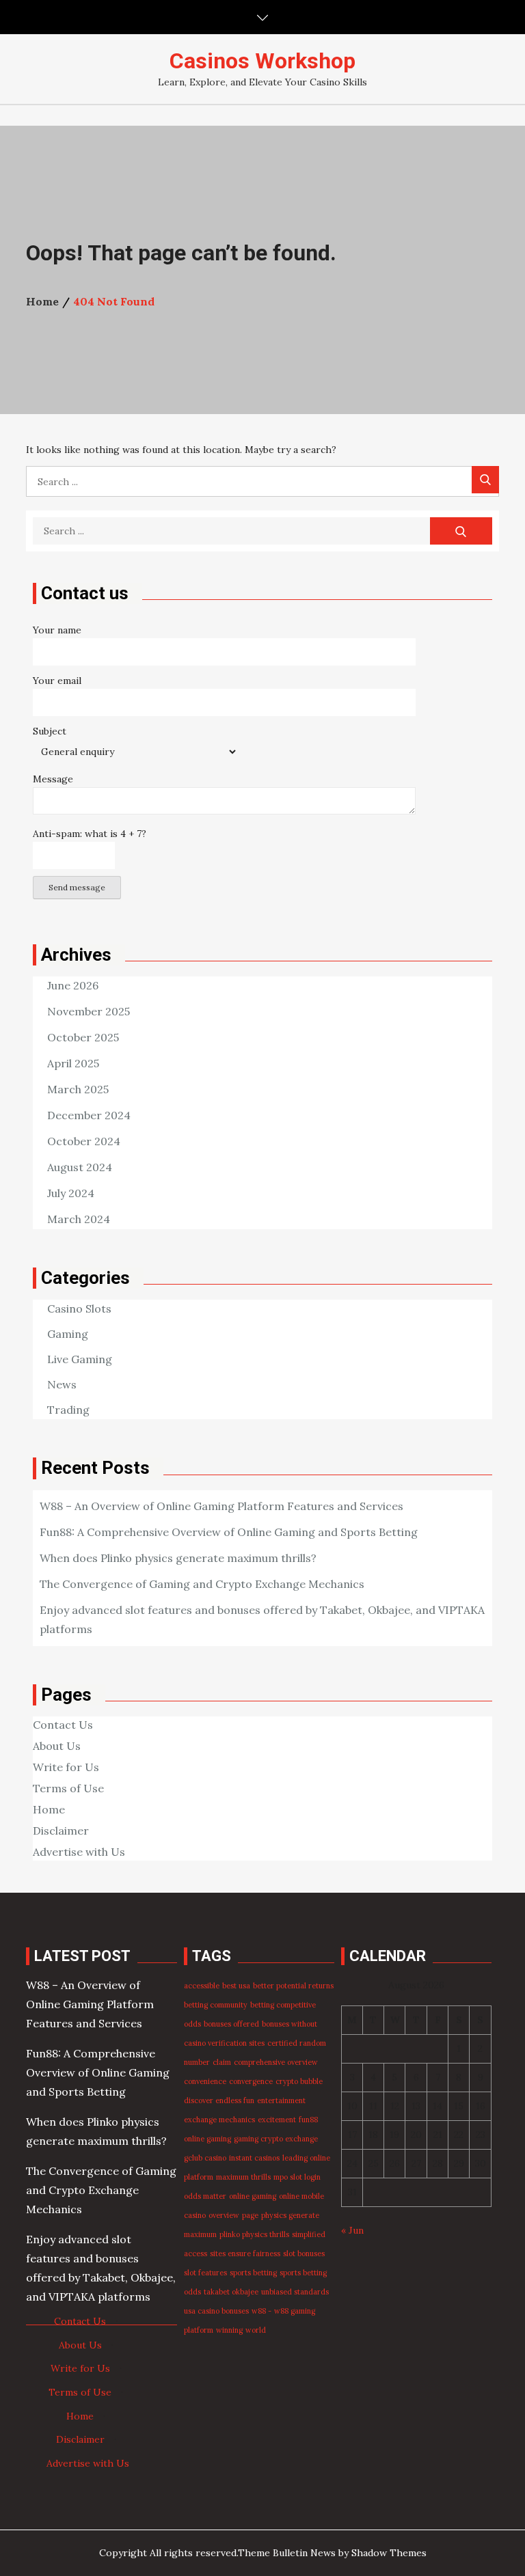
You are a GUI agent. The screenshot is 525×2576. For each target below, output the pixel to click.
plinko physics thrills (254, 2234)
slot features (205, 2273)
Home (49, 1809)
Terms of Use (68, 1788)
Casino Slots (79, 1308)
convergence (251, 2081)
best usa (236, 1986)
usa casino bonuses (216, 2311)
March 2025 (78, 1089)
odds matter (205, 2196)
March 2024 (79, 1219)
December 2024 (89, 1115)
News (62, 1384)
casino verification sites (224, 2043)
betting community (216, 2005)
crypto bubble (299, 2081)
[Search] (485, 480)
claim (222, 2062)
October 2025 (83, 1037)
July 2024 (71, 1193)
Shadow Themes (389, 2553)
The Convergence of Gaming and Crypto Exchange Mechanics (202, 1584)
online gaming (253, 2196)
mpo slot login (297, 2177)
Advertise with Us (79, 1852)
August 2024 (80, 1167)
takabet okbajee (231, 2292)
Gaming (68, 1334)
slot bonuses (304, 2253)
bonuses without (290, 2024)
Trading (68, 1410)
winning (229, 2330)
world (256, 2330)
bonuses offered (231, 2024)
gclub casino (205, 2158)
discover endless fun (219, 2100)
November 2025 (89, 1011)
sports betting (253, 2273)
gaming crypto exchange (276, 2139)
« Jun (352, 2230)
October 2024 (84, 1141)
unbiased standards (295, 2292)
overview (224, 2215)
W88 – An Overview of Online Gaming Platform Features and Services (221, 1506)
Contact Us (63, 1725)
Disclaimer (61, 1831)
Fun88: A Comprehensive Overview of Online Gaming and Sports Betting (229, 1532)
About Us (57, 1746)
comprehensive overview (276, 2062)
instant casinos (254, 2158)
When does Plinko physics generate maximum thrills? (178, 1558)
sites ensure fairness (245, 2253)
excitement (277, 2120)
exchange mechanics (219, 2120)
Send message (77, 887)
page (250, 2215)
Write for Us (66, 1767)
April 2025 (73, 1063)
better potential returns (293, 1986)
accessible (202, 1986)
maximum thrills (243, 2177)
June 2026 (73, 985)
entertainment (281, 2100)
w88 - (261, 2311)
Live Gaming (80, 1359)
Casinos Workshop (262, 61)
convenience (205, 2081)
